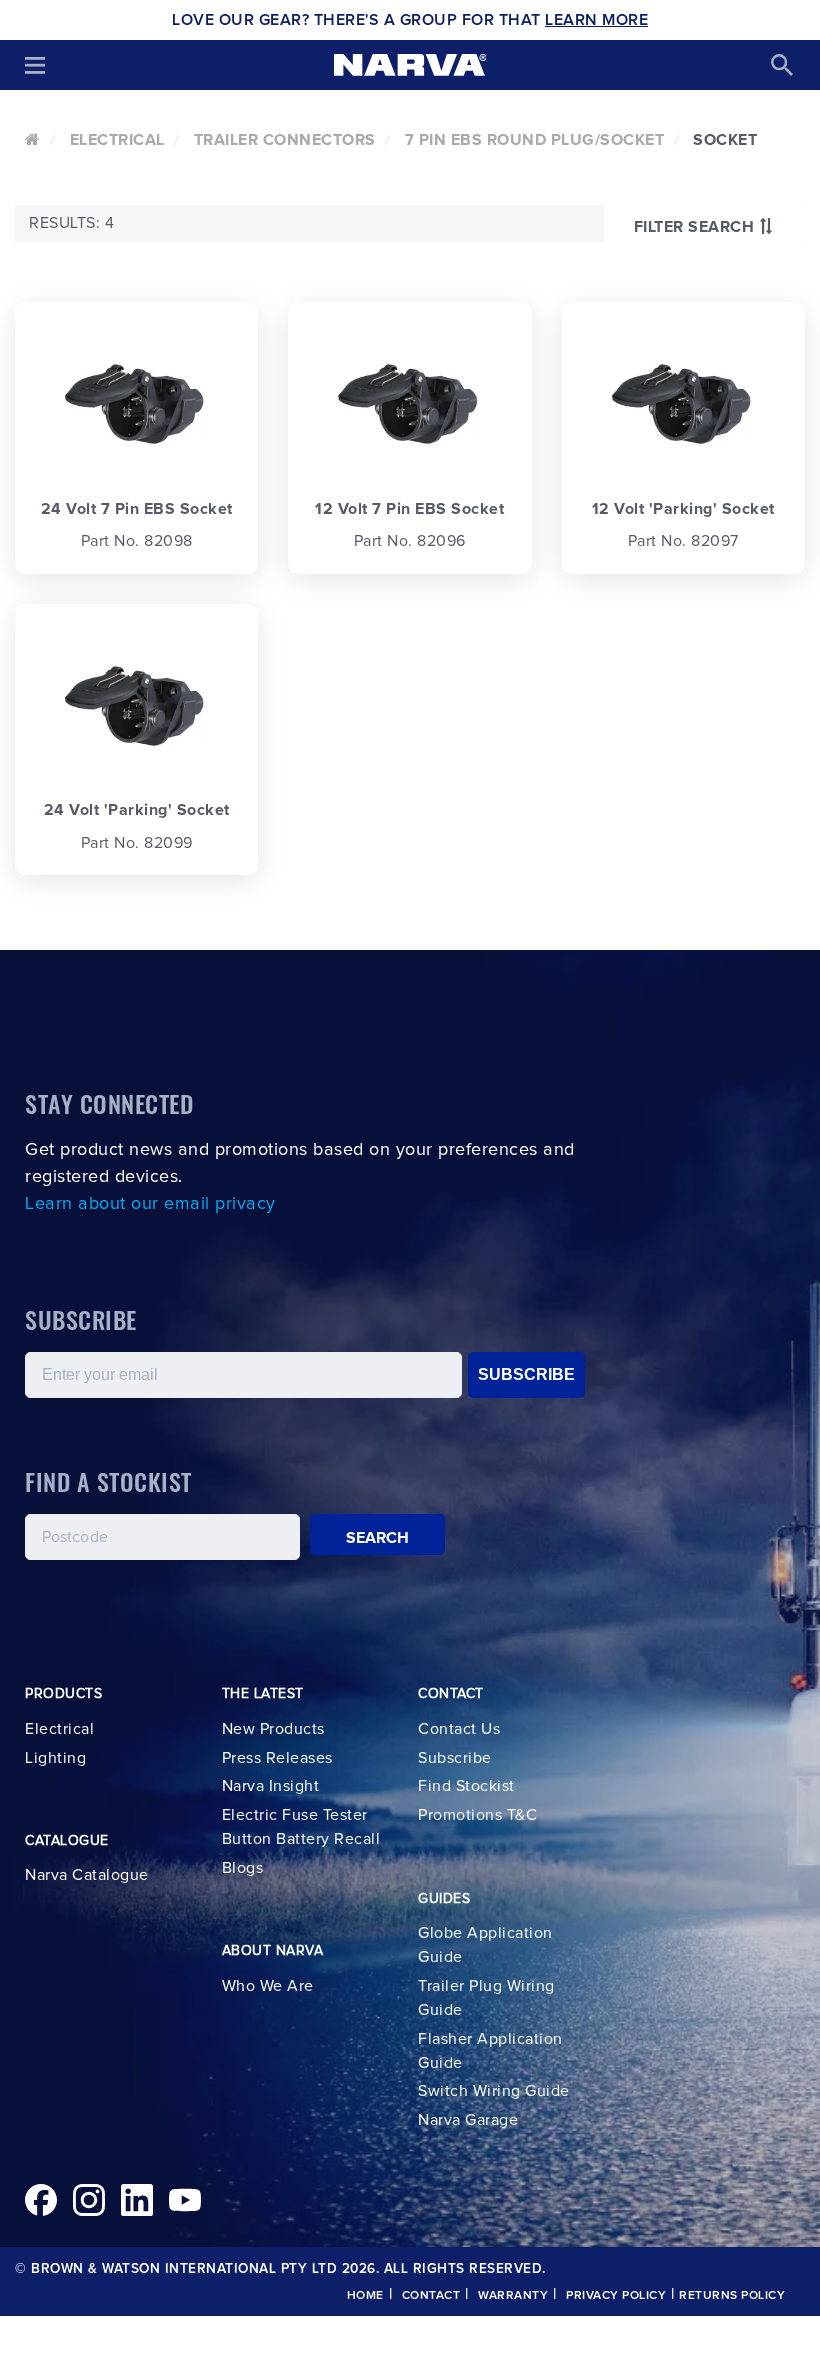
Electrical (117, 140)
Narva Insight (271, 1786)
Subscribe (455, 1758)
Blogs (243, 1868)
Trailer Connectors (285, 140)
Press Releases (277, 1758)
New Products (273, 1729)
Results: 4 (71, 223)
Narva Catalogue (87, 1875)
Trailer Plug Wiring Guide (486, 1998)
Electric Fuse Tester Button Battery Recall (301, 1827)
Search (378, 1538)
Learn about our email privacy (150, 1204)
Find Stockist (466, 1786)
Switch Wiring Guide (494, 2091)
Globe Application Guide (485, 1945)
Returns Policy (732, 2296)
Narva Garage (468, 2120)
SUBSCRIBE (526, 1374)
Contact (431, 2296)
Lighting (55, 1758)
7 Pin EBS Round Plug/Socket (535, 140)
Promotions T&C (477, 1815)
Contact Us (459, 1729)
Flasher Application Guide (490, 2051)
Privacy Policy (616, 2296)
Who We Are (268, 1986)
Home (365, 2296)
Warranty (513, 2296)
